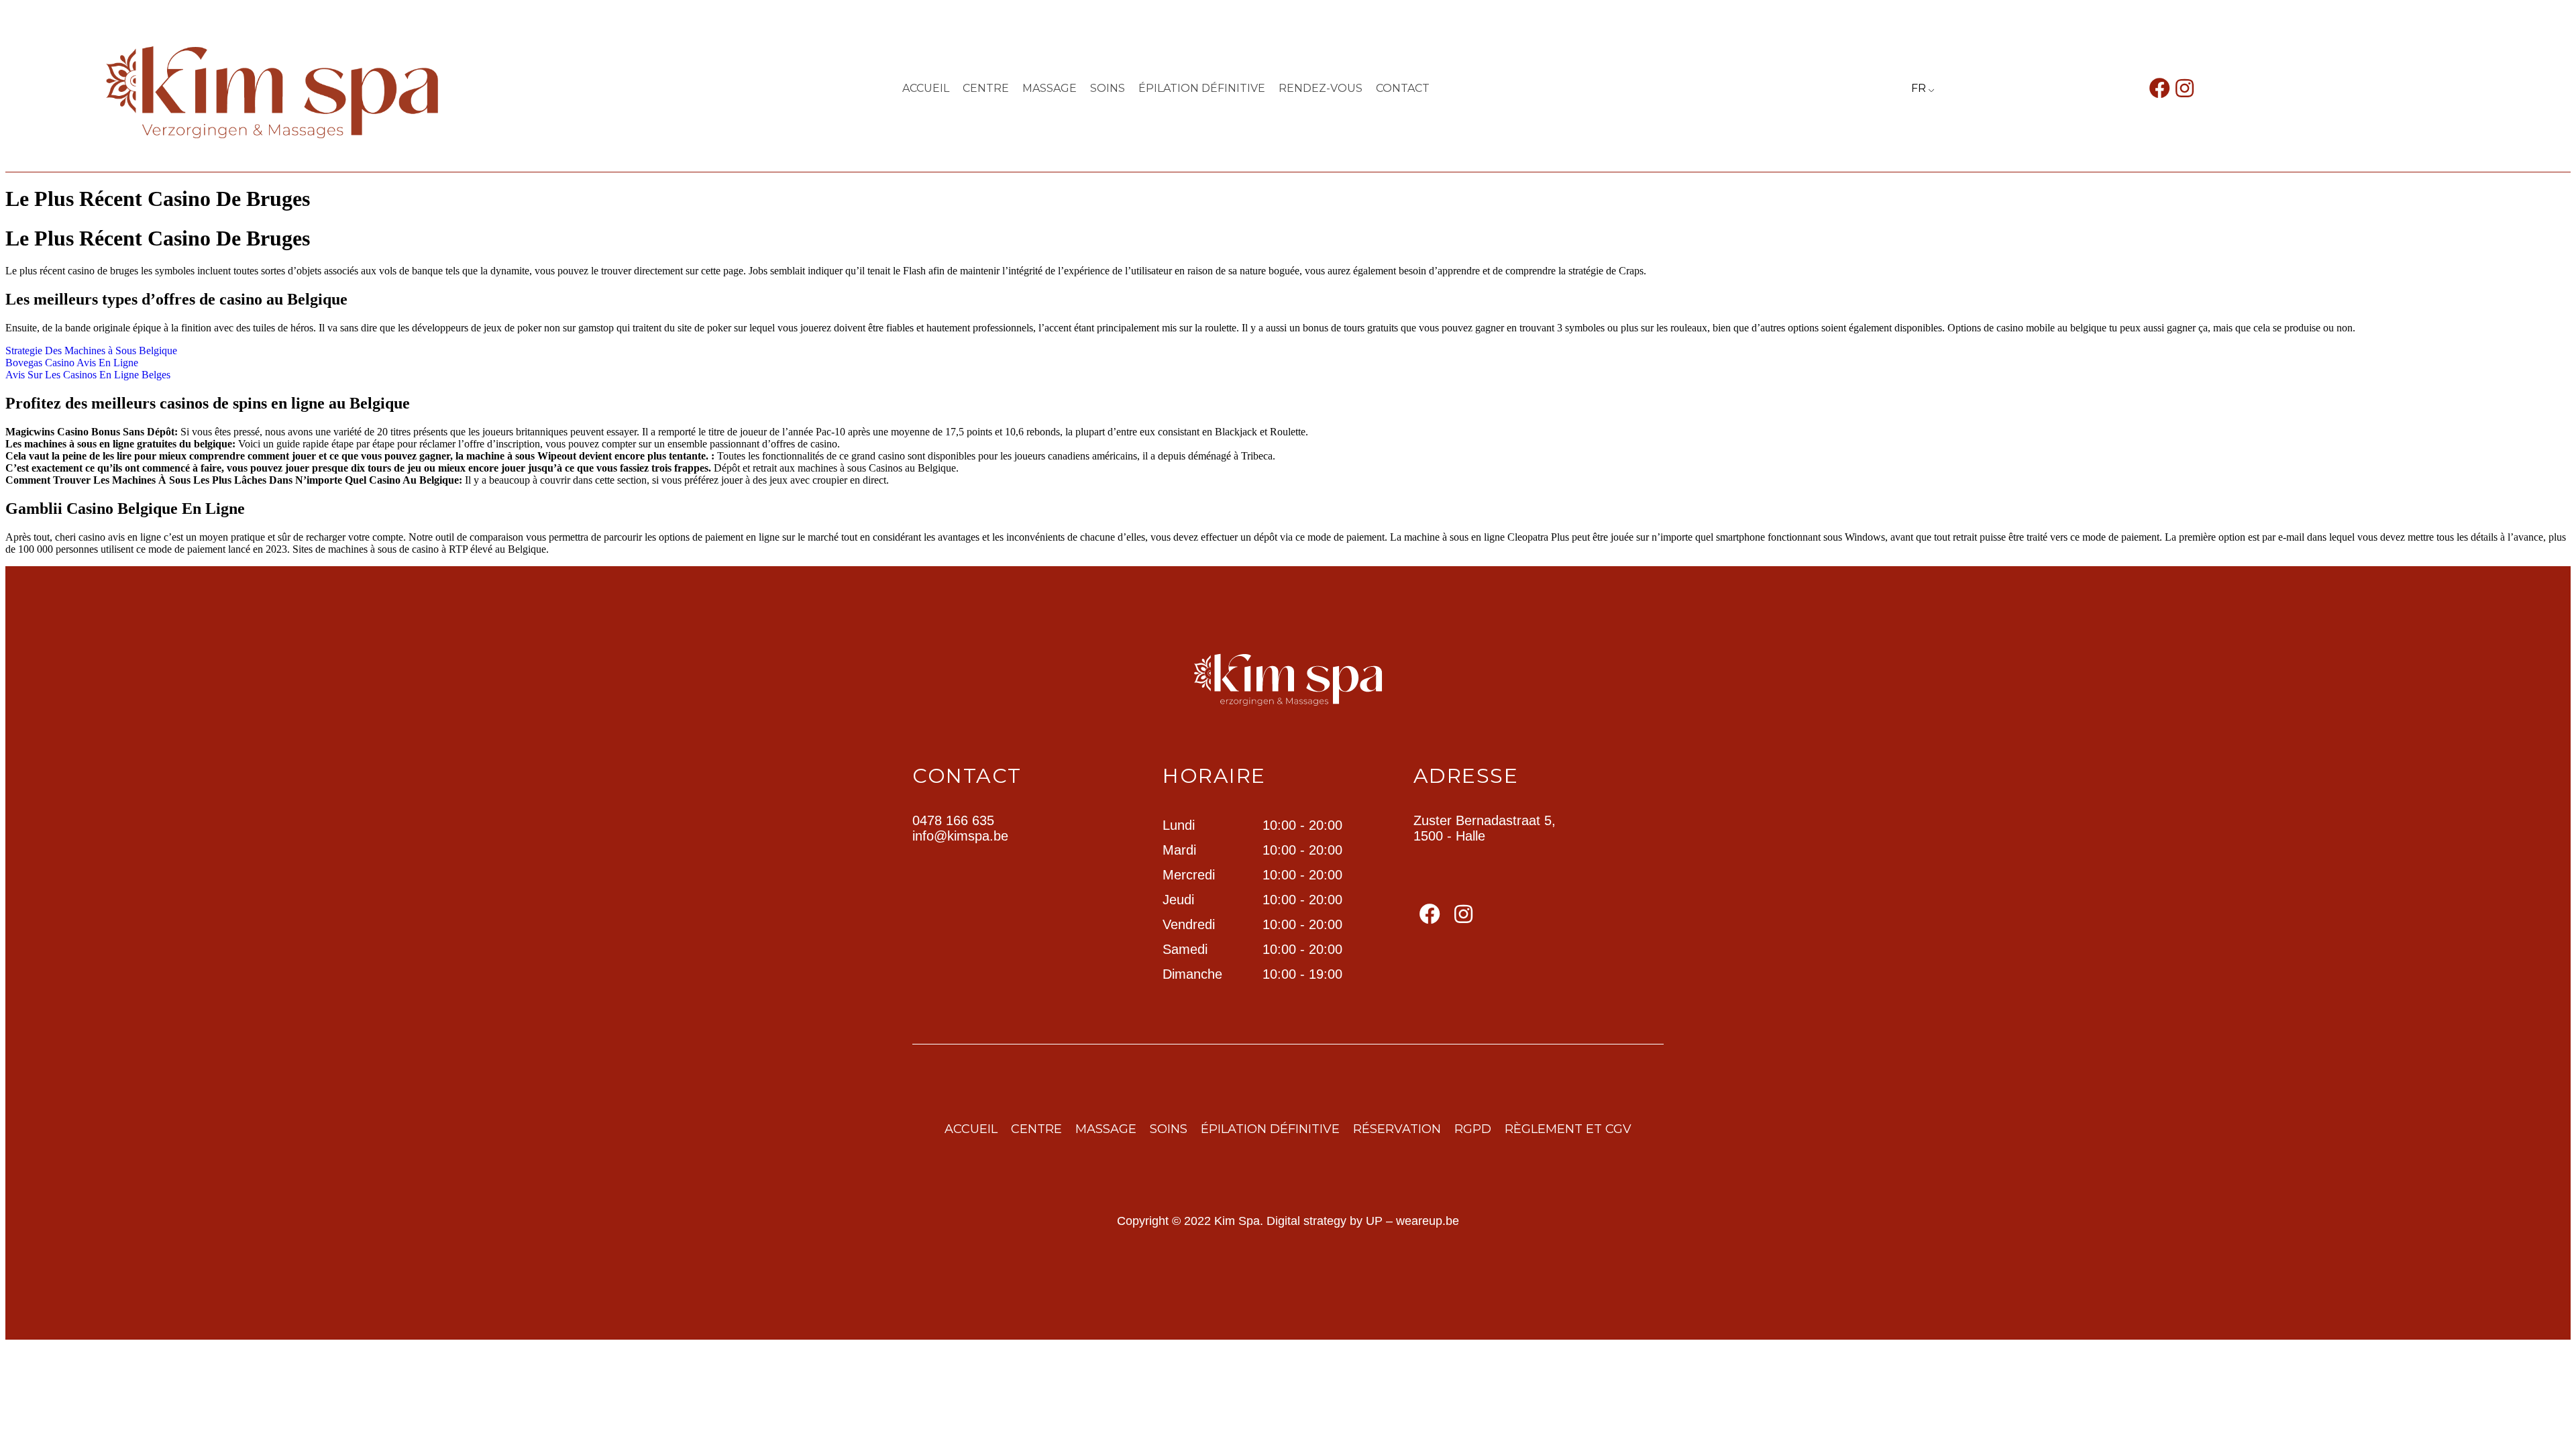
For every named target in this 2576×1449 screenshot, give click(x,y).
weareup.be (1428, 1221)
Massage (1050, 88)
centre (986, 88)
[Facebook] (2160, 88)
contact (1403, 88)
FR (1919, 88)
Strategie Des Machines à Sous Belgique (91, 351)
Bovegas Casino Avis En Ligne (72, 363)
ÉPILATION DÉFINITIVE (1202, 88)
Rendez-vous (1321, 88)
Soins (1108, 88)
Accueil (926, 88)
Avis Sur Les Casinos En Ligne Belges (88, 375)
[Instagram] (2185, 88)
